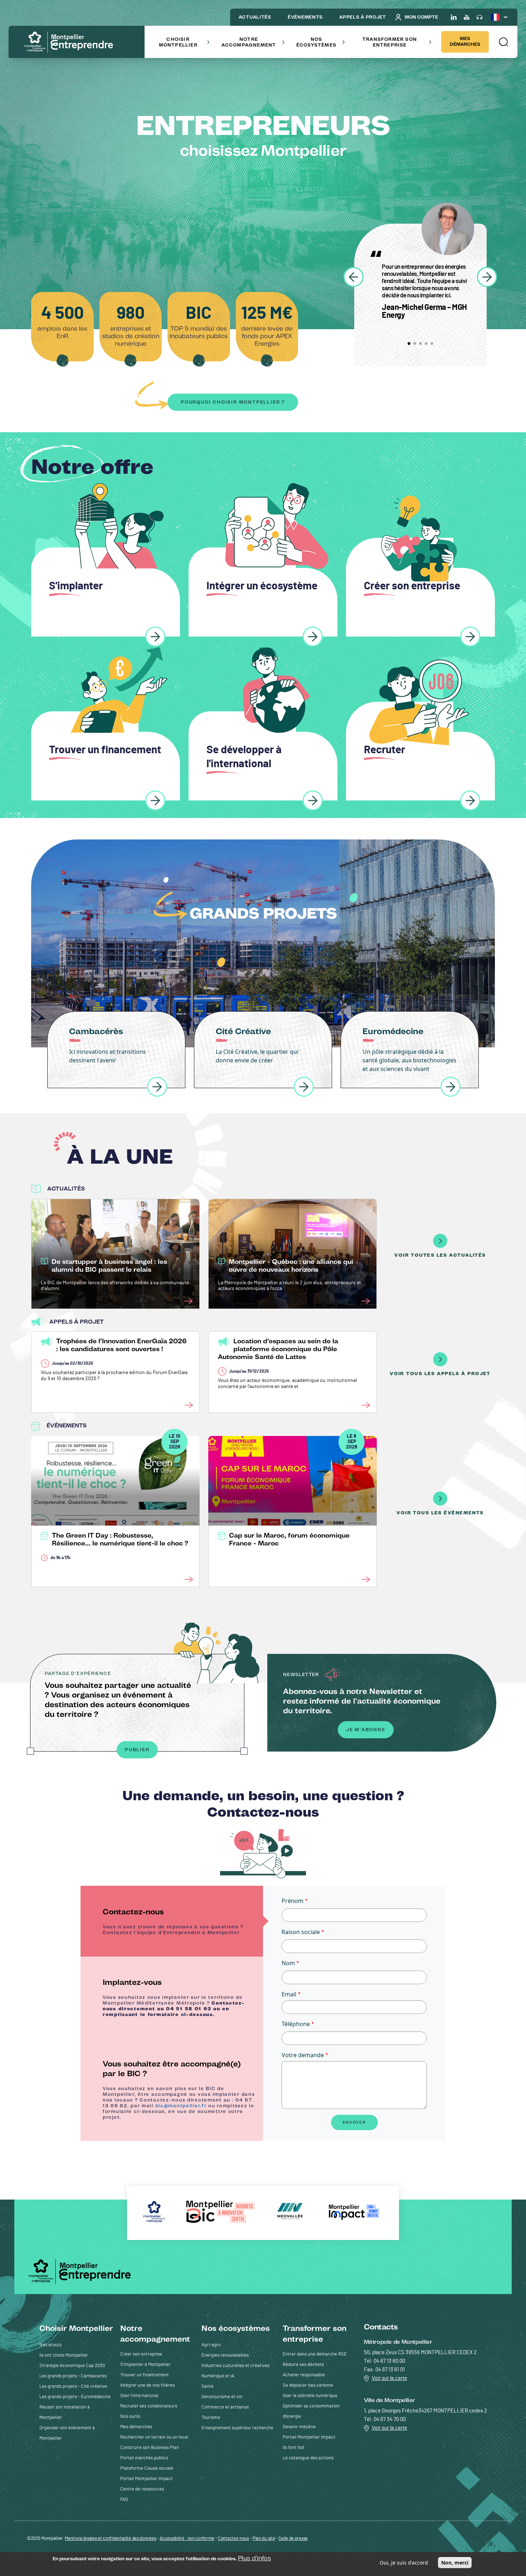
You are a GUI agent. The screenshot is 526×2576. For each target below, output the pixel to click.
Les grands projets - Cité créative (73, 2387)
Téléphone (296, 2024)
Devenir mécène (299, 2427)
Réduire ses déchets (303, 2365)
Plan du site (264, 2539)
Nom (288, 1963)
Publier (137, 1750)
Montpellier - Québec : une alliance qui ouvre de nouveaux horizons (291, 1266)
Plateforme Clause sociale (147, 2468)
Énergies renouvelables (225, 2355)
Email (289, 1994)
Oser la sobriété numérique (310, 2396)
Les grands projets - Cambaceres (73, 2376)
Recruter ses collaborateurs (149, 2406)
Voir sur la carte (389, 2378)
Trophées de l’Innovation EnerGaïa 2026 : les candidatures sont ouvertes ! (121, 1345)
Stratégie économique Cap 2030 (72, 2366)
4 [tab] (426, 344)
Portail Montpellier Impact (147, 2479)
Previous (354, 277)
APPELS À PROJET (363, 17)
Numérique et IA (218, 2376)
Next (487, 277)
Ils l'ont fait (294, 2448)
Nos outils (130, 2417)
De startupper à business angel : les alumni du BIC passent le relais (109, 1266)
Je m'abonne (366, 1730)
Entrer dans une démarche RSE (315, 2354)
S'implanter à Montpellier (145, 2365)
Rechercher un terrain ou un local (154, 2437)
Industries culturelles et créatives (235, 2366)
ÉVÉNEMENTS (305, 17)
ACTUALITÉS (255, 17)
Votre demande (303, 2055)
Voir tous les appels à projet (440, 1374)
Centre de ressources (142, 2489)
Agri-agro (211, 2345)
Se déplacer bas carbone (308, 2385)
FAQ (124, 2500)
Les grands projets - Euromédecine (75, 2397)
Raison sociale (301, 1932)
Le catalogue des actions (308, 2458)
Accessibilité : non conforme (187, 2539)
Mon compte (421, 17)
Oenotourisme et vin (222, 2397)
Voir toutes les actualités (440, 1255)
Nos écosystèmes (316, 42)
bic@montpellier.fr (181, 2106)
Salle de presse (293, 2539)
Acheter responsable (304, 2375)
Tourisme (211, 2418)
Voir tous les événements (440, 1513)
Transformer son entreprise (390, 42)
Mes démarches (465, 41)
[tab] (172, 1921)
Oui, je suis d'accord (404, 2563)
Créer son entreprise (141, 2354)
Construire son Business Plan (150, 2448)
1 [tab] (409, 344)
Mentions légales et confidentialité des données (110, 2539)
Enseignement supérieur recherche (237, 2428)
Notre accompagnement (249, 42)
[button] (503, 42)
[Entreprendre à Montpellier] (71, 43)
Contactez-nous (233, 2539)
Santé (208, 2387)
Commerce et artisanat (225, 2407)
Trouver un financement (145, 2375)
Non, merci (455, 2563)
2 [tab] (415, 344)
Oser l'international (139, 2396)
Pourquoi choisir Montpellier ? (233, 402)
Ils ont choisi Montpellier (64, 2355)
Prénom (293, 1901)
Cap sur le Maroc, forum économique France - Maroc (289, 1539)
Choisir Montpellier (178, 42)
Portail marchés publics (144, 2458)
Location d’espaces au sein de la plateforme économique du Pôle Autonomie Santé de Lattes (278, 1349)
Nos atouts (50, 2345)
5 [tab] (432, 344)
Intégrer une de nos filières (147, 2385)
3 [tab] (420, 344)
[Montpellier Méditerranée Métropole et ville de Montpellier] (82, 2271)
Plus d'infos (254, 2558)
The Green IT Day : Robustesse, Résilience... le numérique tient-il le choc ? (120, 1539)
